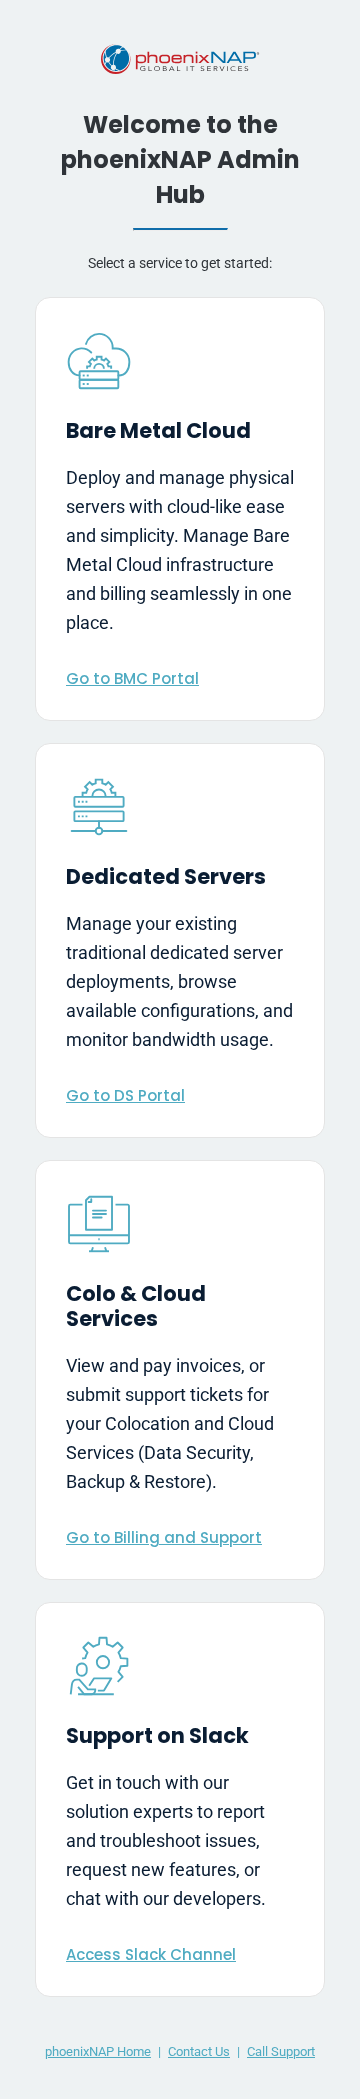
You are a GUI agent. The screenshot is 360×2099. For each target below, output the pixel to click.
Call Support (281, 2051)
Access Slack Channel (151, 1954)
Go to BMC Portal (132, 678)
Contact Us (199, 2051)
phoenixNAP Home (98, 2051)
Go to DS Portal (125, 1095)
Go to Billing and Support (164, 1537)
